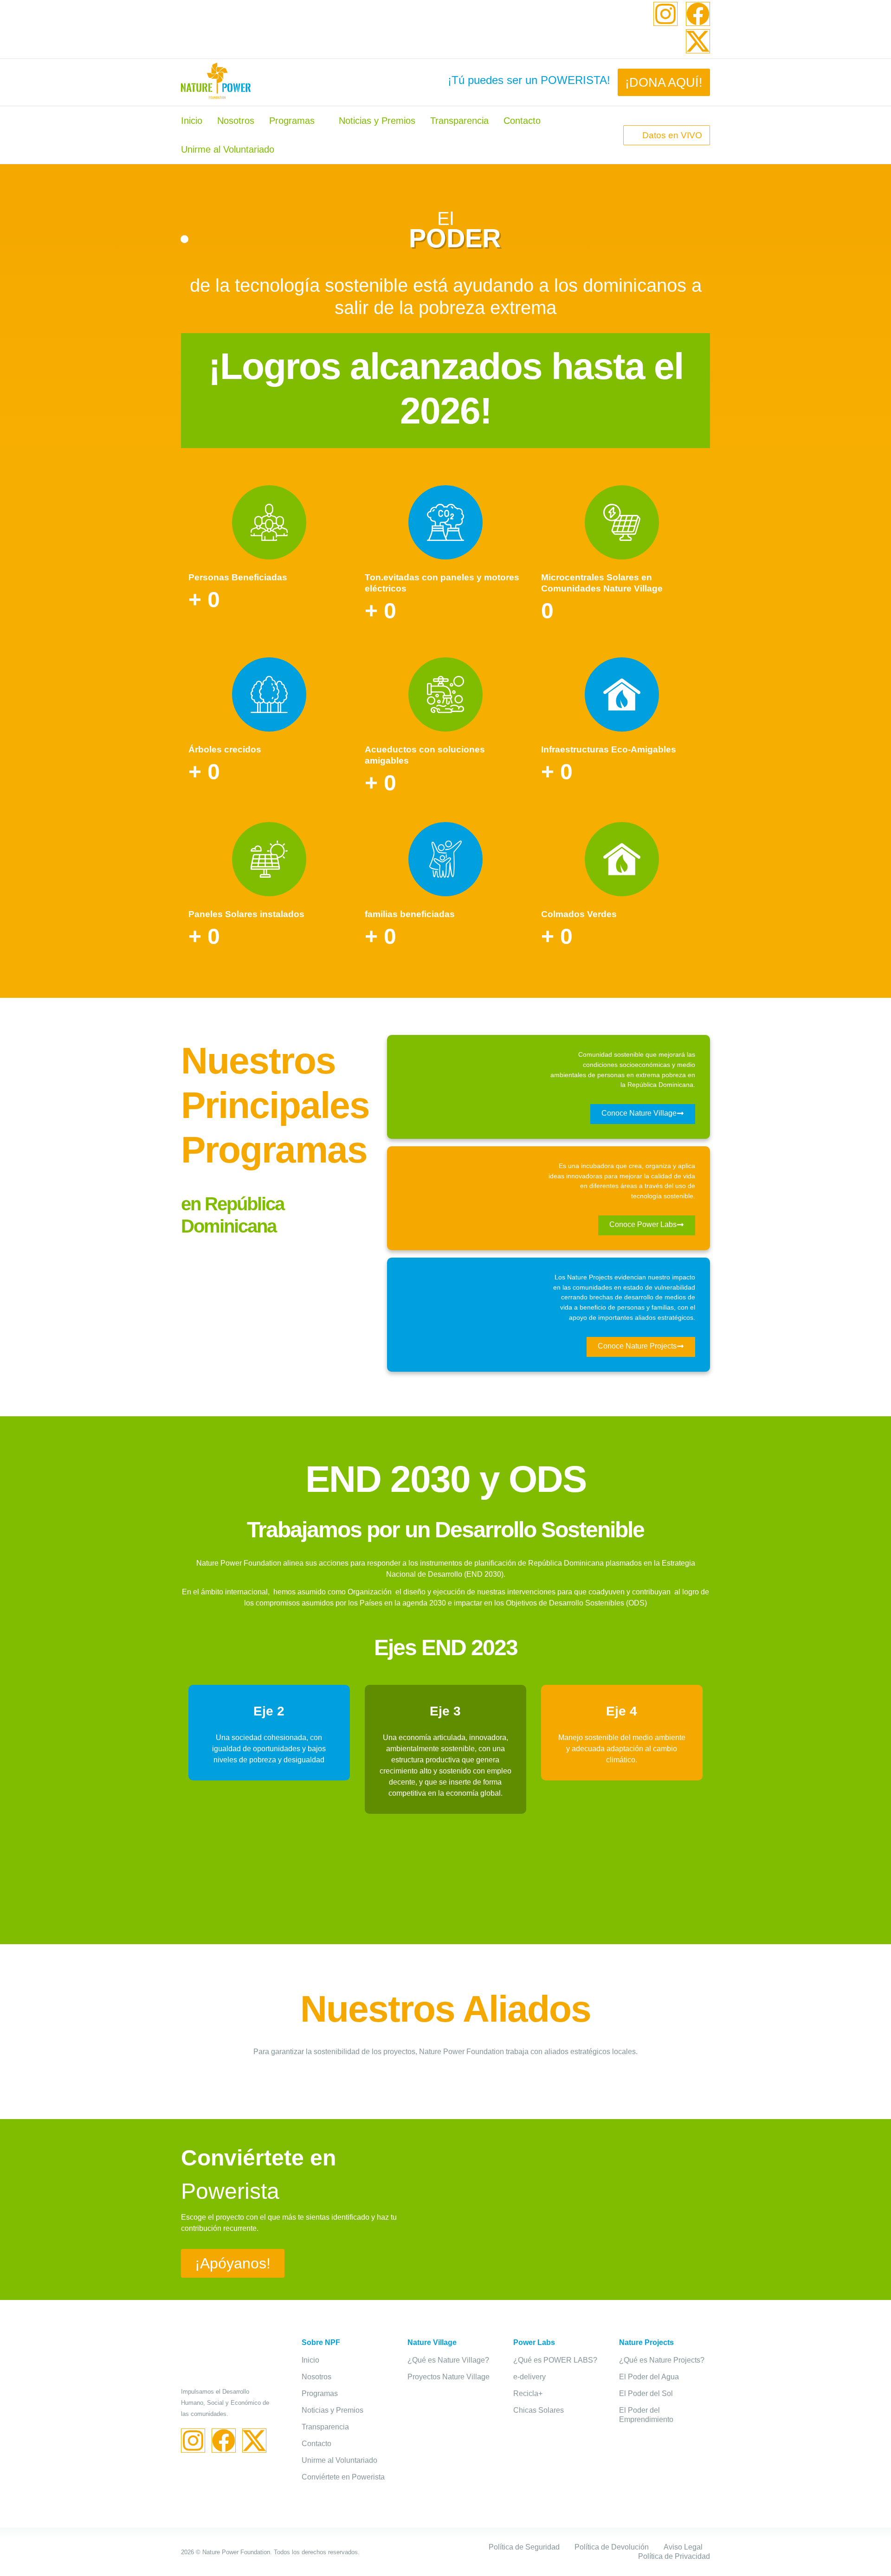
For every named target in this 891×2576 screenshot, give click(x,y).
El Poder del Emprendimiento (646, 2415)
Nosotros (236, 121)
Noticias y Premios (377, 121)
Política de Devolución (612, 2547)
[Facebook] (698, 14)
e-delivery (529, 2377)
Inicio (192, 121)
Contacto (522, 121)
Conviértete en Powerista (343, 2477)
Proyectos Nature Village (449, 2377)
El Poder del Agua (649, 2377)
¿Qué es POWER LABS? (555, 2360)
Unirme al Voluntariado (228, 149)
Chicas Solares (539, 2410)
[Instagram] (665, 14)
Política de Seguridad (524, 2547)
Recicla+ (528, 2393)
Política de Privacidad (674, 2556)
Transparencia (459, 121)
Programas (292, 121)
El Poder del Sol (646, 2393)
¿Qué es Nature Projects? (662, 2360)
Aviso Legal (683, 2547)
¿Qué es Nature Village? (448, 2360)
